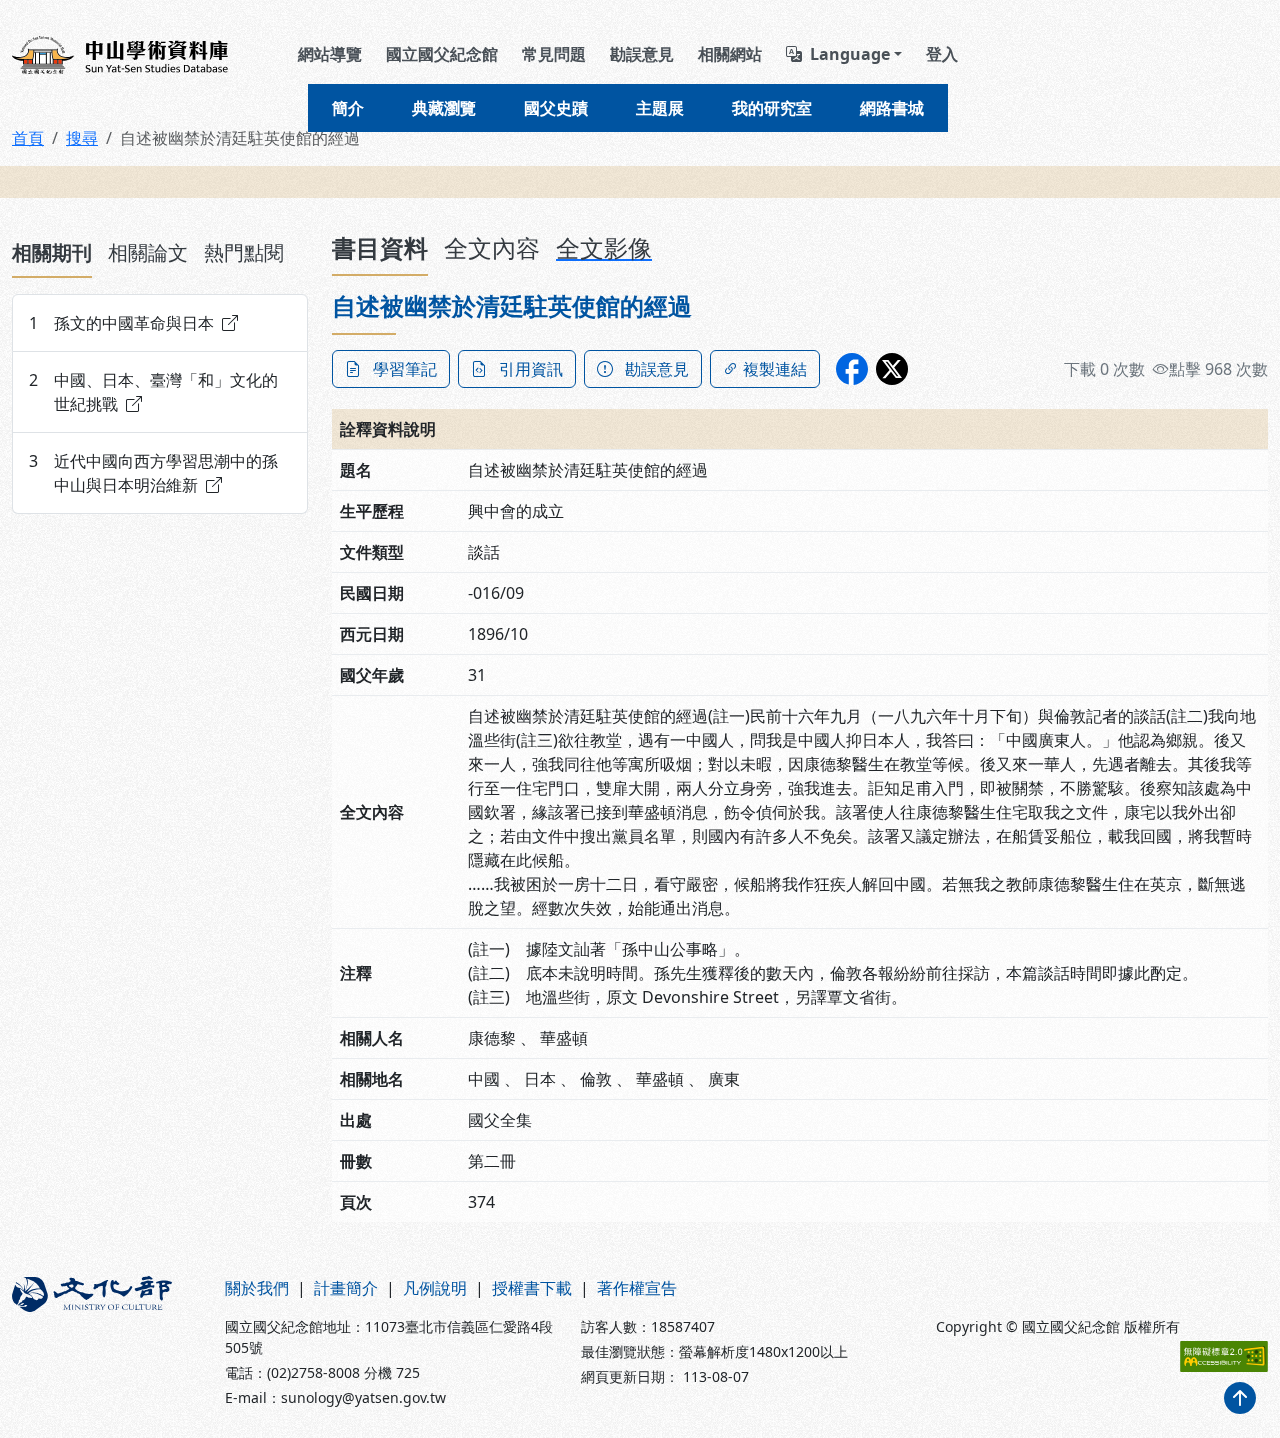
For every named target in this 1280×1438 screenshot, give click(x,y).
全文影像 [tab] (604, 247)
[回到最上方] (1240, 1398)
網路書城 (892, 108)
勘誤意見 (642, 54)
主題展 (660, 108)
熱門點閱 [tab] (244, 252)
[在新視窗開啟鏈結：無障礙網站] (1224, 1356)
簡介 (348, 108)
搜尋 (82, 138)
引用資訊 (531, 369)
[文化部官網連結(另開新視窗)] (106, 1342)
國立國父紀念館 (442, 54)
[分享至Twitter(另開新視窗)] (892, 369)
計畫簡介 (346, 1288)
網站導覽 (330, 54)
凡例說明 (435, 1288)
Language (850, 54)
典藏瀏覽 (444, 108)
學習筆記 (405, 369)
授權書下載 (532, 1288)
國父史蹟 (556, 108)
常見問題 (554, 54)
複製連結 (775, 369)
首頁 (28, 138)
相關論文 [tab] (148, 252)
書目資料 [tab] (380, 247)
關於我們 (257, 1288)
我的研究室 (772, 108)
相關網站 (730, 54)
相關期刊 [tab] (52, 252)
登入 (942, 54)
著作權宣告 (637, 1288)
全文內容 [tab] (492, 247)
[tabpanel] (160, 404)
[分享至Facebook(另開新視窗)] (852, 369)
